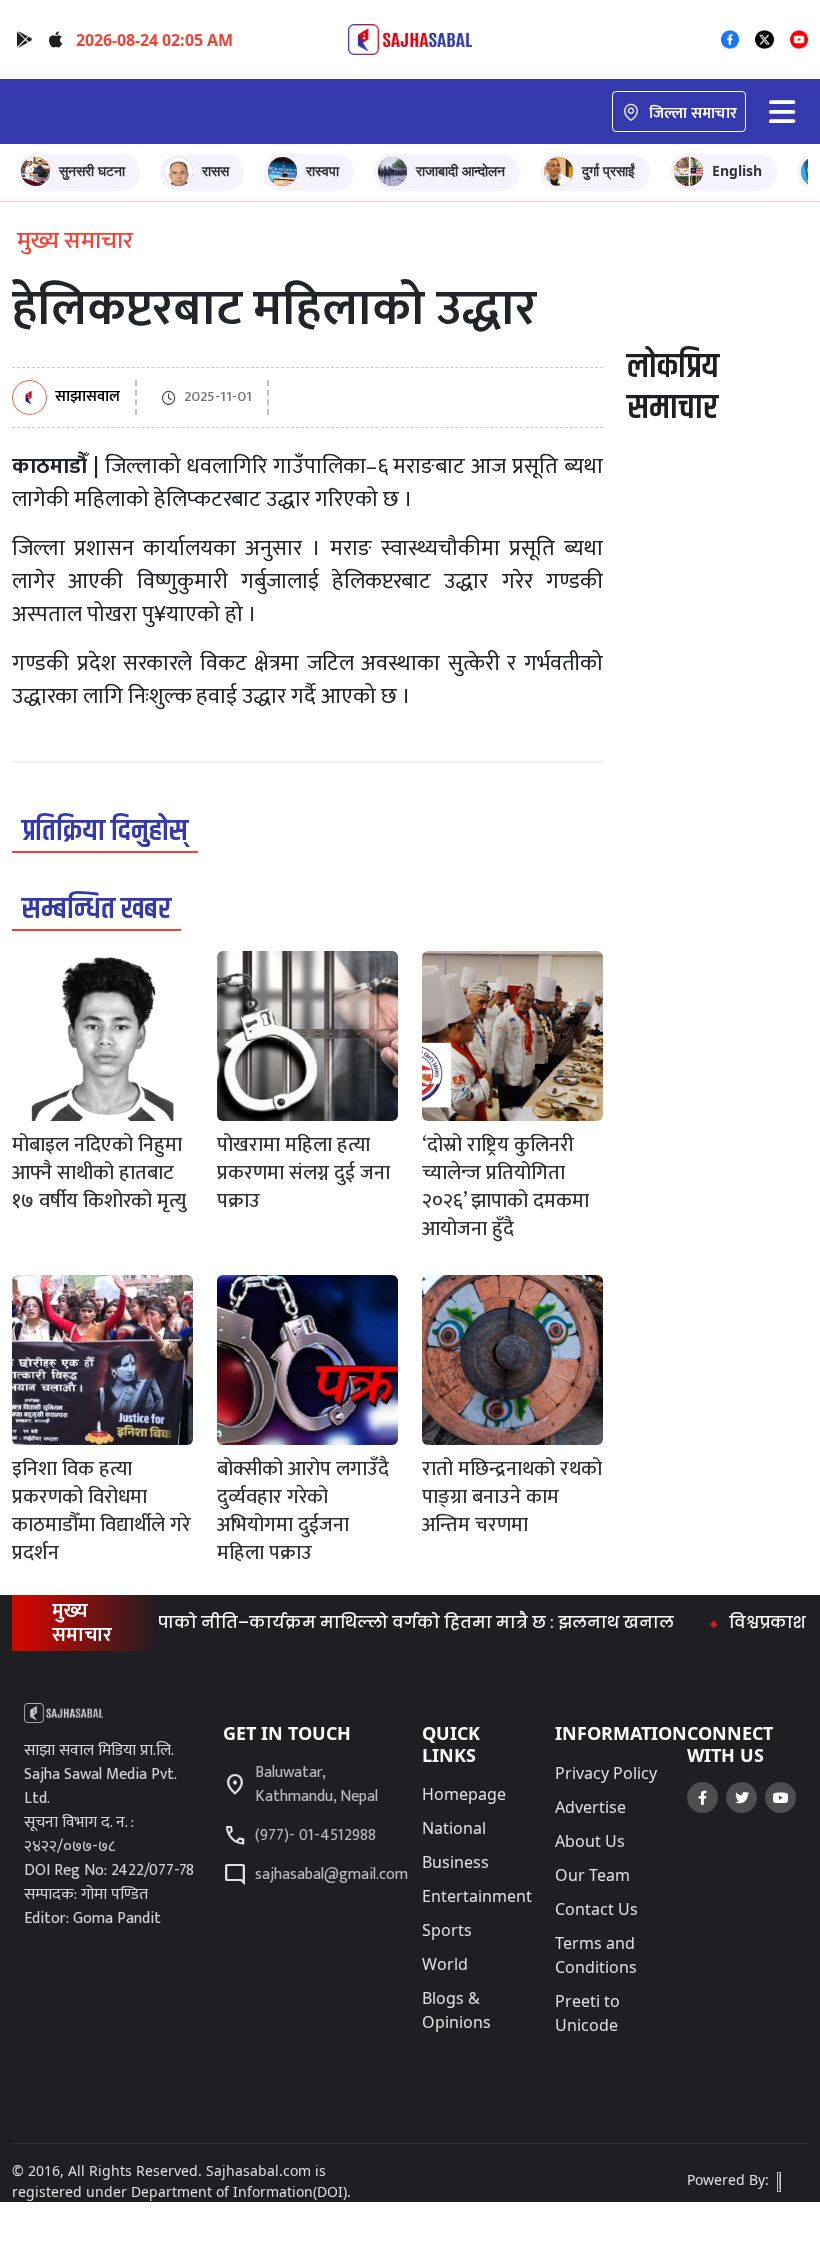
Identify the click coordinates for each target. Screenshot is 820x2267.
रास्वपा (322, 170)
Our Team (592, 1875)
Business (455, 1862)
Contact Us (596, 1909)
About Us (590, 1841)
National (454, 1828)
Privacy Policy (606, 1773)
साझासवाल (87, 397)
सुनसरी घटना (92, 170)
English (737, 170)
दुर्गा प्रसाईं (608, 170)
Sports (447, 1930)
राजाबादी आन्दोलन (460, 170)
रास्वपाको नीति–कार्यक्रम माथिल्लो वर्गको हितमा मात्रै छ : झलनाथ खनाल (370, 1622)
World (445, 1964)
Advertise (590, 1807)
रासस (215, 170)
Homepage (464, 1794)
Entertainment (477, 1896)
